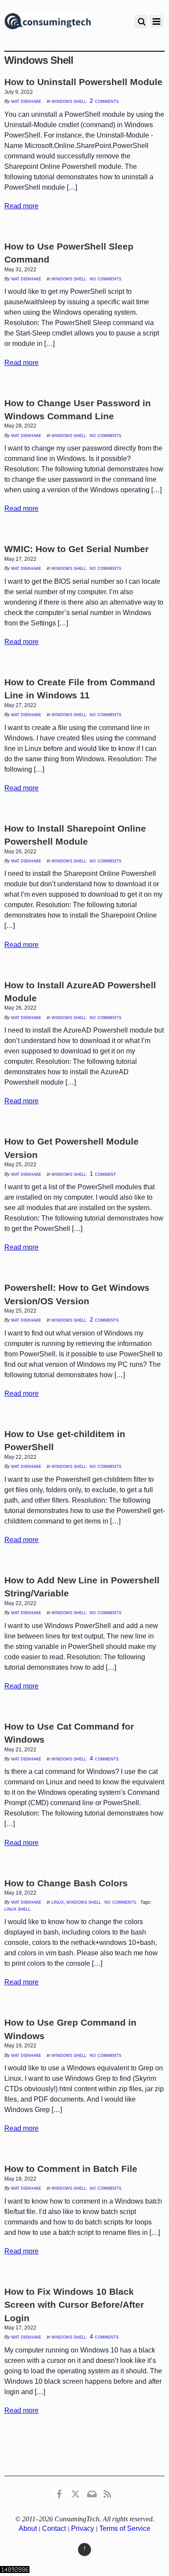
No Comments (106, 278)
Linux (58, 1902)
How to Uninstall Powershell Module (83, 82)
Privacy (83, 2528)
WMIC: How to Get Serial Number (76, 549)
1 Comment (103, 1174)
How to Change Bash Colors (66, 1883)
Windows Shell (69, 101)
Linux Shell (17, 1909)
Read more (21, 206)
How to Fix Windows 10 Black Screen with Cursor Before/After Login (74, 2305)
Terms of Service (125, 2528)
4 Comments (104, 1758)
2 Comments (104, 101)
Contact (54, 2528)
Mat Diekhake (26, 101)
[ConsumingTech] (48, 23)
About (28, 2528)
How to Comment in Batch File (71, 2169)
